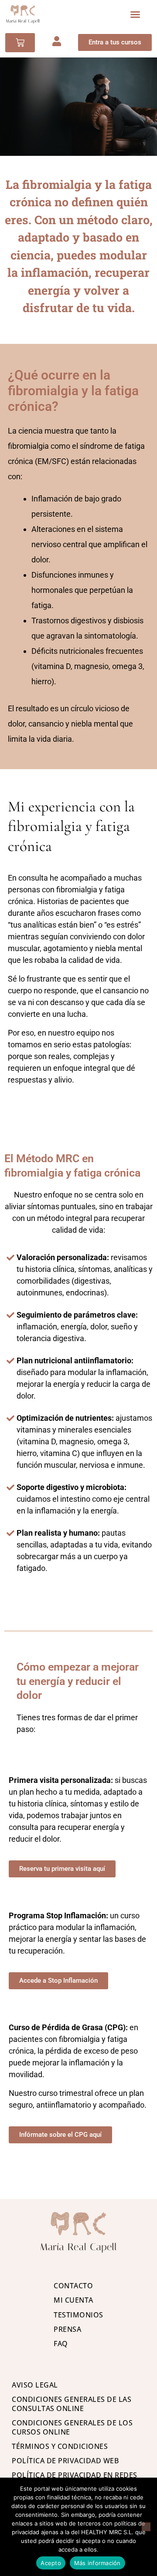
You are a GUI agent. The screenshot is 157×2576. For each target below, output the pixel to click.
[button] (135, 14)
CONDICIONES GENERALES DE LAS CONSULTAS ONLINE (72, 2404)
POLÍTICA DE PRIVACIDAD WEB (65, 2461)
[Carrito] (20, 43)
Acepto (51, 2563)
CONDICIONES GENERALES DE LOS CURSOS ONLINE (72, 2427)
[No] (146, 2527)
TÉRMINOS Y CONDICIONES (60, 2446)
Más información (97, 2563)
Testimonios (78, 2315)
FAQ (61, 2344)
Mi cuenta (73, 2300)
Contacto (73, 2286)
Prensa (67, 2329)
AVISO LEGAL (35, 2385)
